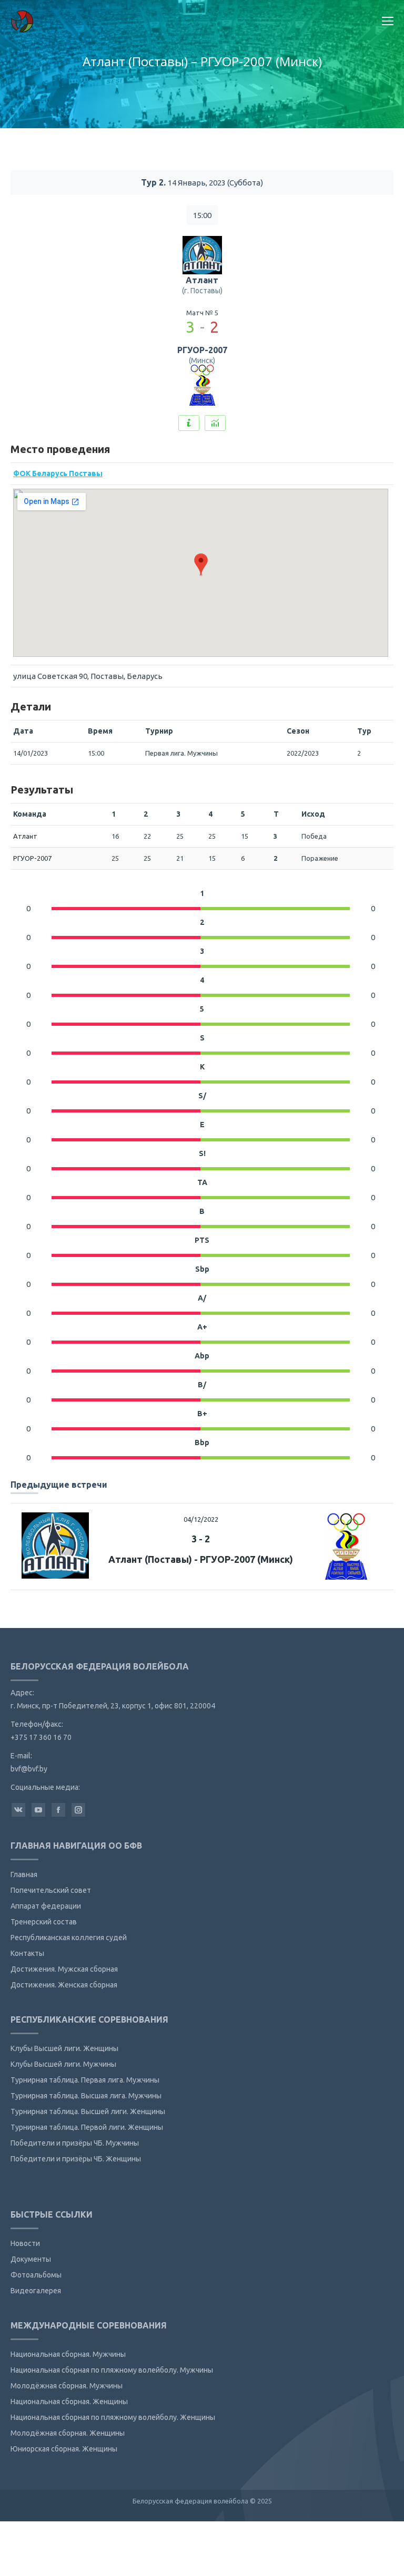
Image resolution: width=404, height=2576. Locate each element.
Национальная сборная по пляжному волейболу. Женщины (113, 2417)
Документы (31, 2259)
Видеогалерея (36, 2291)
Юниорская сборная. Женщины (64, 2449)
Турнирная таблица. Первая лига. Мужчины (85, 2080)
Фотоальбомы (36, 2275)
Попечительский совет (51, 1890)
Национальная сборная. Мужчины (68, 2354)
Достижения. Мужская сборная (64, 1969)
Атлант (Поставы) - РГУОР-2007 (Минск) (201, 1559)
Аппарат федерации (46, 1906)
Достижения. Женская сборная (64, 1985)
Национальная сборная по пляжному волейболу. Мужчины (112, 2370)
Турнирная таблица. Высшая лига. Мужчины (86, 2096)
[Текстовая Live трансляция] (189, 423)
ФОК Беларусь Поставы (58, 473)
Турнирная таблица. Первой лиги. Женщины (87, 2127)
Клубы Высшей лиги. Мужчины (63, 2064)
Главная (24, 1874)
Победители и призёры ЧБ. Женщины (76, 2159)
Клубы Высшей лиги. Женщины (64, 2048)
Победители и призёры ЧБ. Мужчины (75, 2143)
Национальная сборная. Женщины (69, 2402)
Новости (25, 2243)
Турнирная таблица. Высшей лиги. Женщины (88, 2111)
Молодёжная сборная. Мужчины (67, 2386)
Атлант (202, 280)
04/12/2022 (201, 1519)
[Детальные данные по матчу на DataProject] (215, 423)
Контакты (27, 1953)
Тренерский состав (44, 1922)
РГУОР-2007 (202, 350)
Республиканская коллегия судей (69, 1938)
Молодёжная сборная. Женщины (68, 2433)
